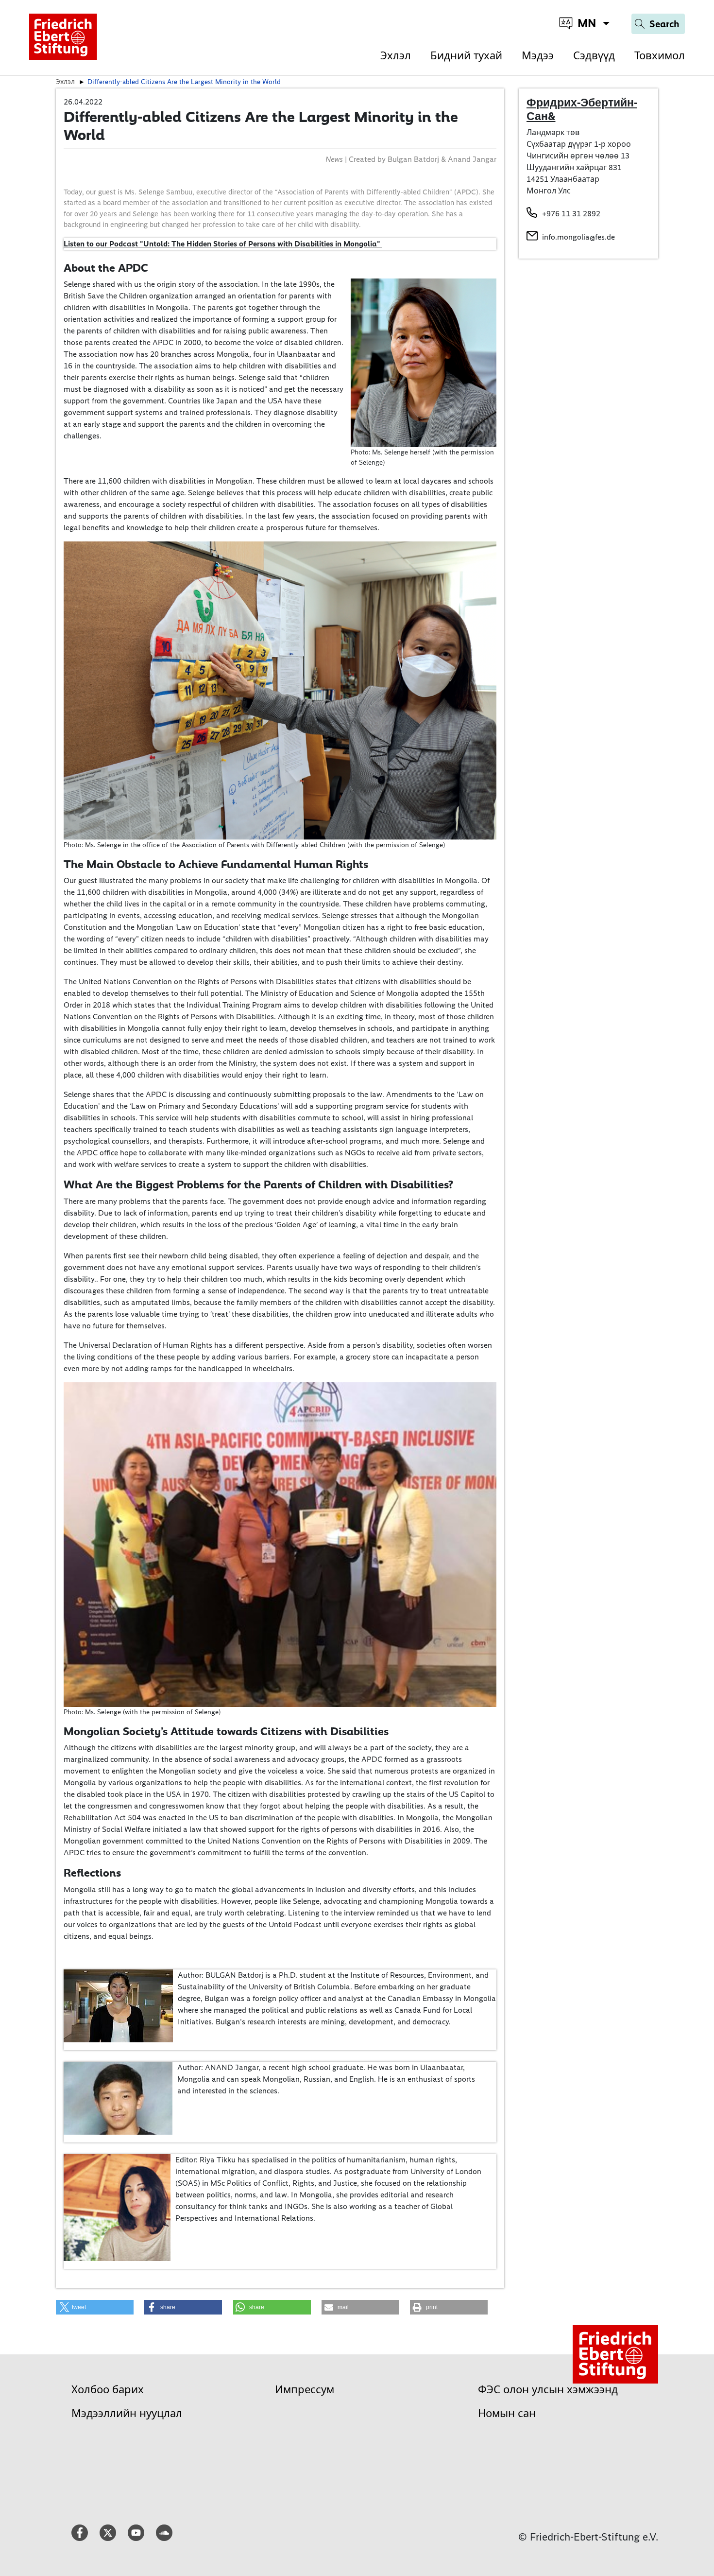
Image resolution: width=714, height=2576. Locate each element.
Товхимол (660, 56)
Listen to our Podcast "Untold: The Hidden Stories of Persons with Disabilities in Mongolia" (223, 244)
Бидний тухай (466, 56)
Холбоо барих (108, 2390)
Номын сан (507, 2413)
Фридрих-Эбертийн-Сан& (582, 109)
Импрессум (305, 2390)
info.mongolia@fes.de (578, 237)
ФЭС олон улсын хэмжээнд (548, 2390)
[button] (95, 2307)
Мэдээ (538, 56)
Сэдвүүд (594, 56)
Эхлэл (396, 56)
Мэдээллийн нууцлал (127, 2413)
